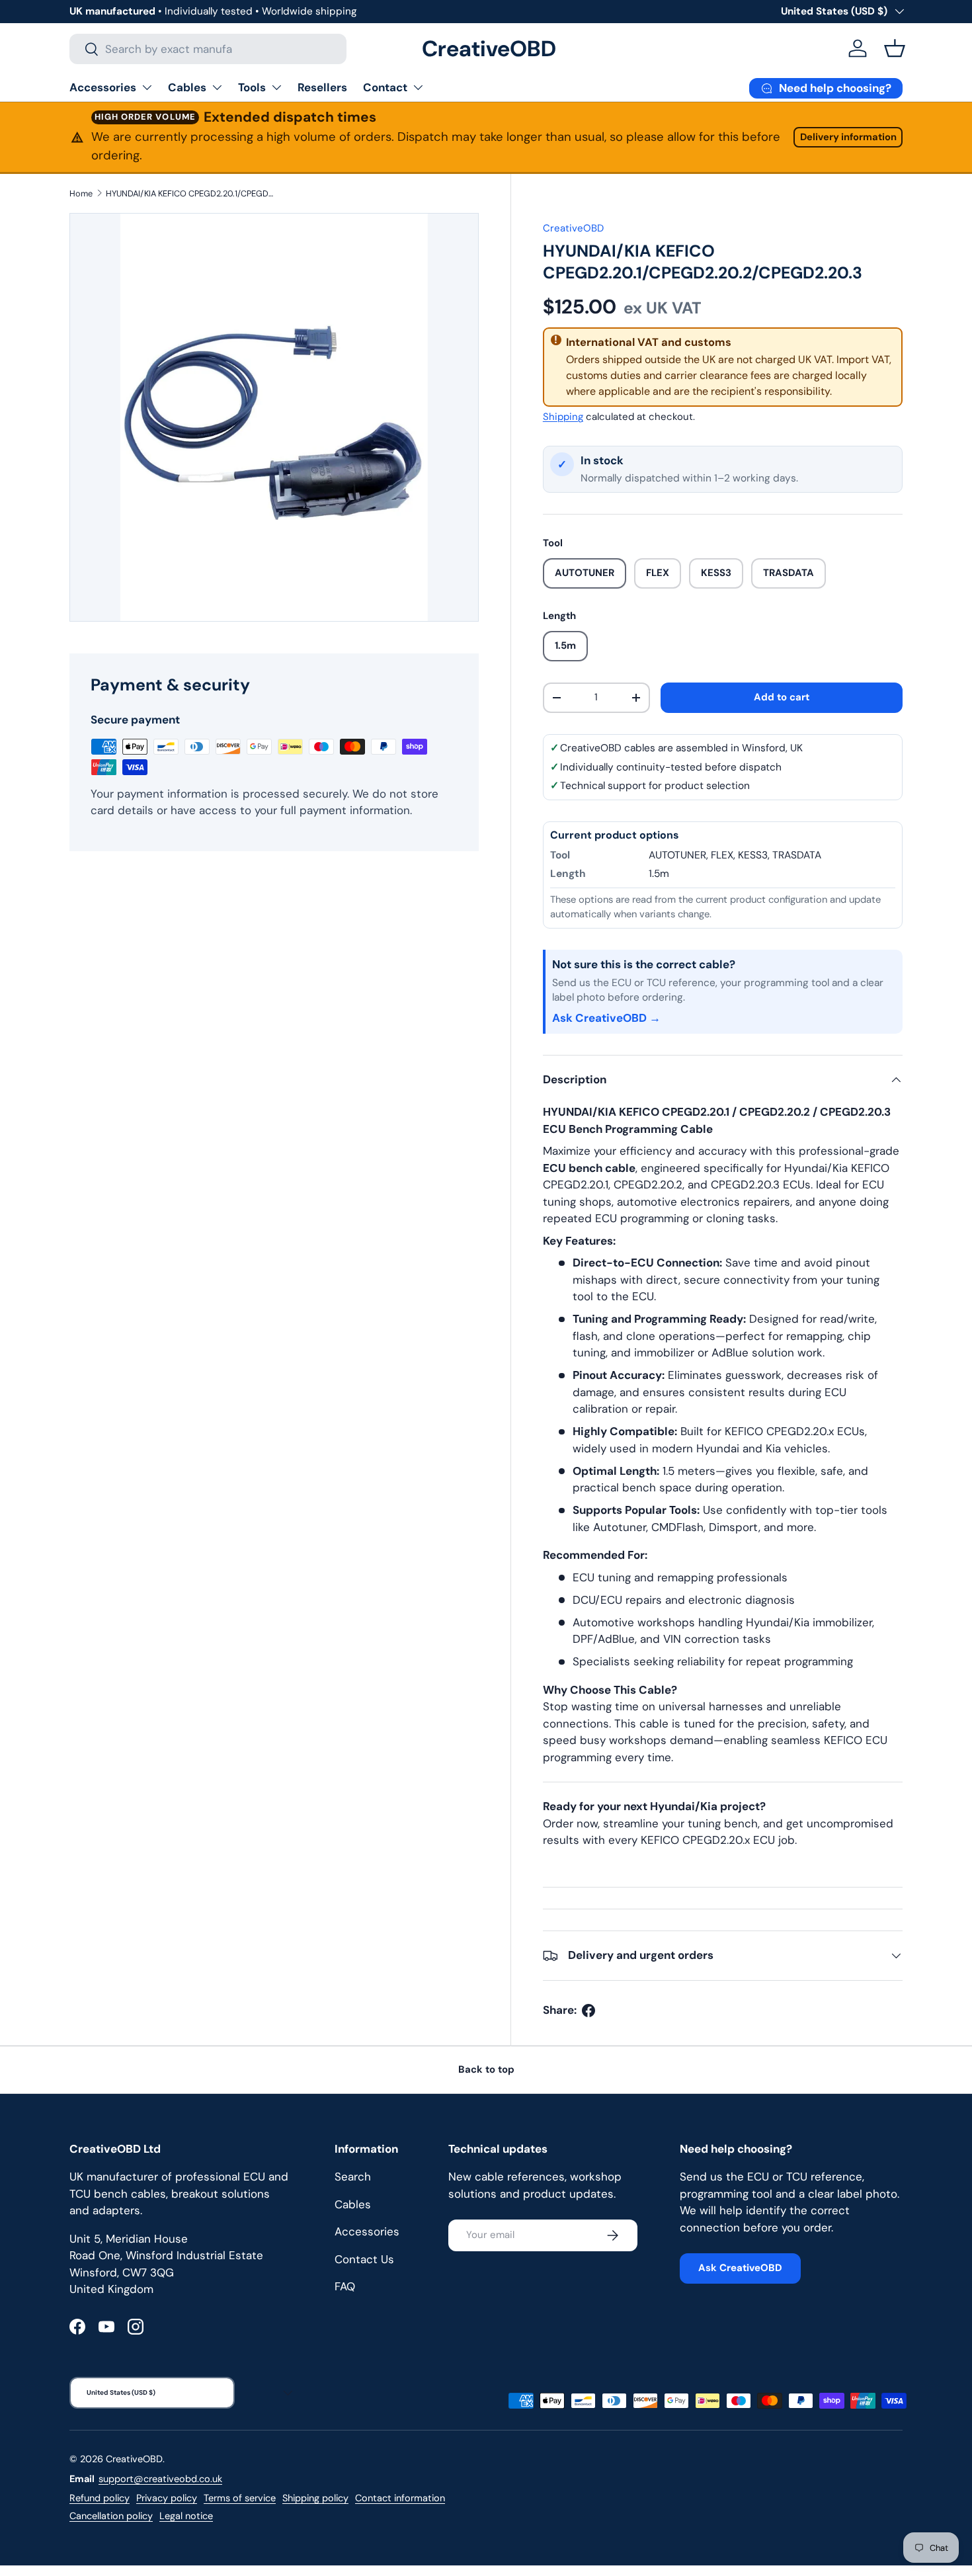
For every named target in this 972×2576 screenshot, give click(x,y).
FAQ (345, 2286)
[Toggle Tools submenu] (276, 87)
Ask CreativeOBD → (606, 1018)
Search (353, 2177)
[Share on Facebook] (588, 2011)
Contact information (400, 2498)
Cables (187, 87)
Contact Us (364, 2259)
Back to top (486, 2069)
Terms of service (240, 2498)
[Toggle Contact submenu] (418, 87)
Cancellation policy (111, 2516)
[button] (895, 48)
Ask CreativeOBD (740, 2268)
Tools (252, 87)
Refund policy (100, 2498)
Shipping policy (315, 2498)
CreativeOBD (573, 228)
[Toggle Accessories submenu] (147, 87)
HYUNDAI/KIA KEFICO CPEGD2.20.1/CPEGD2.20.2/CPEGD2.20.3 (190, 193)
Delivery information (848, 137)
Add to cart (782, 697)
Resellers (322, 87)
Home (81, 193)
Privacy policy (167, 2498)
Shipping (563, 417)
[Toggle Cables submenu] (217, 87)
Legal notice (186, 2516)
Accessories (103, 87)
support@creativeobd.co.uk (160, 2479)
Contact (385, 87)
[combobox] (208, 49)
